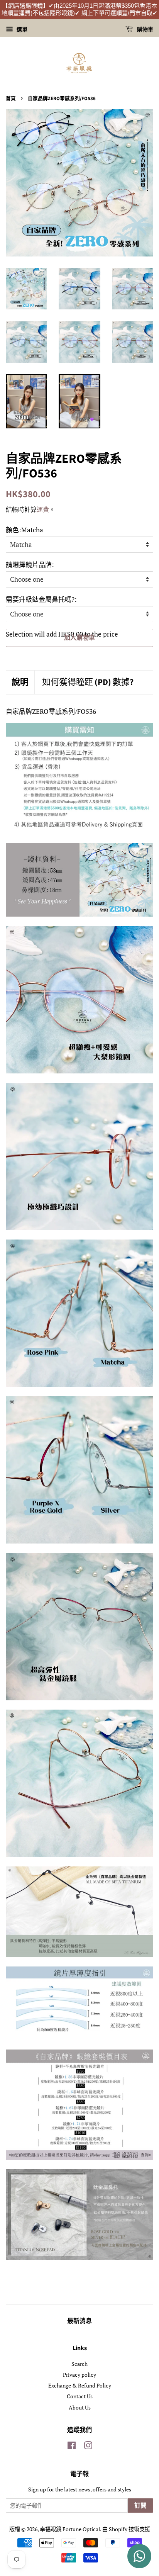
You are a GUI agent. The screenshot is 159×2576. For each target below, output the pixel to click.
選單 (21, 29)
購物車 (145, 30)
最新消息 (79, 2321)
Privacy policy (79, 2375)
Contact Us (80, 2396)
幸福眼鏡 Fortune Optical (70, 2529)
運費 (43, 509)
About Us (80, 2407)
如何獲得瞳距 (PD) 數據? (88, 682)
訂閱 (140, 2506)
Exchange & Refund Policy (80, 2385)
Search (79, 2364)
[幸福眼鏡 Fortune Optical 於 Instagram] (88, 2447)
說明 (20, 682)
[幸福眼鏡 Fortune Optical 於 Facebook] (72, 2447)
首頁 (11, 98)
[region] (79, 10)
